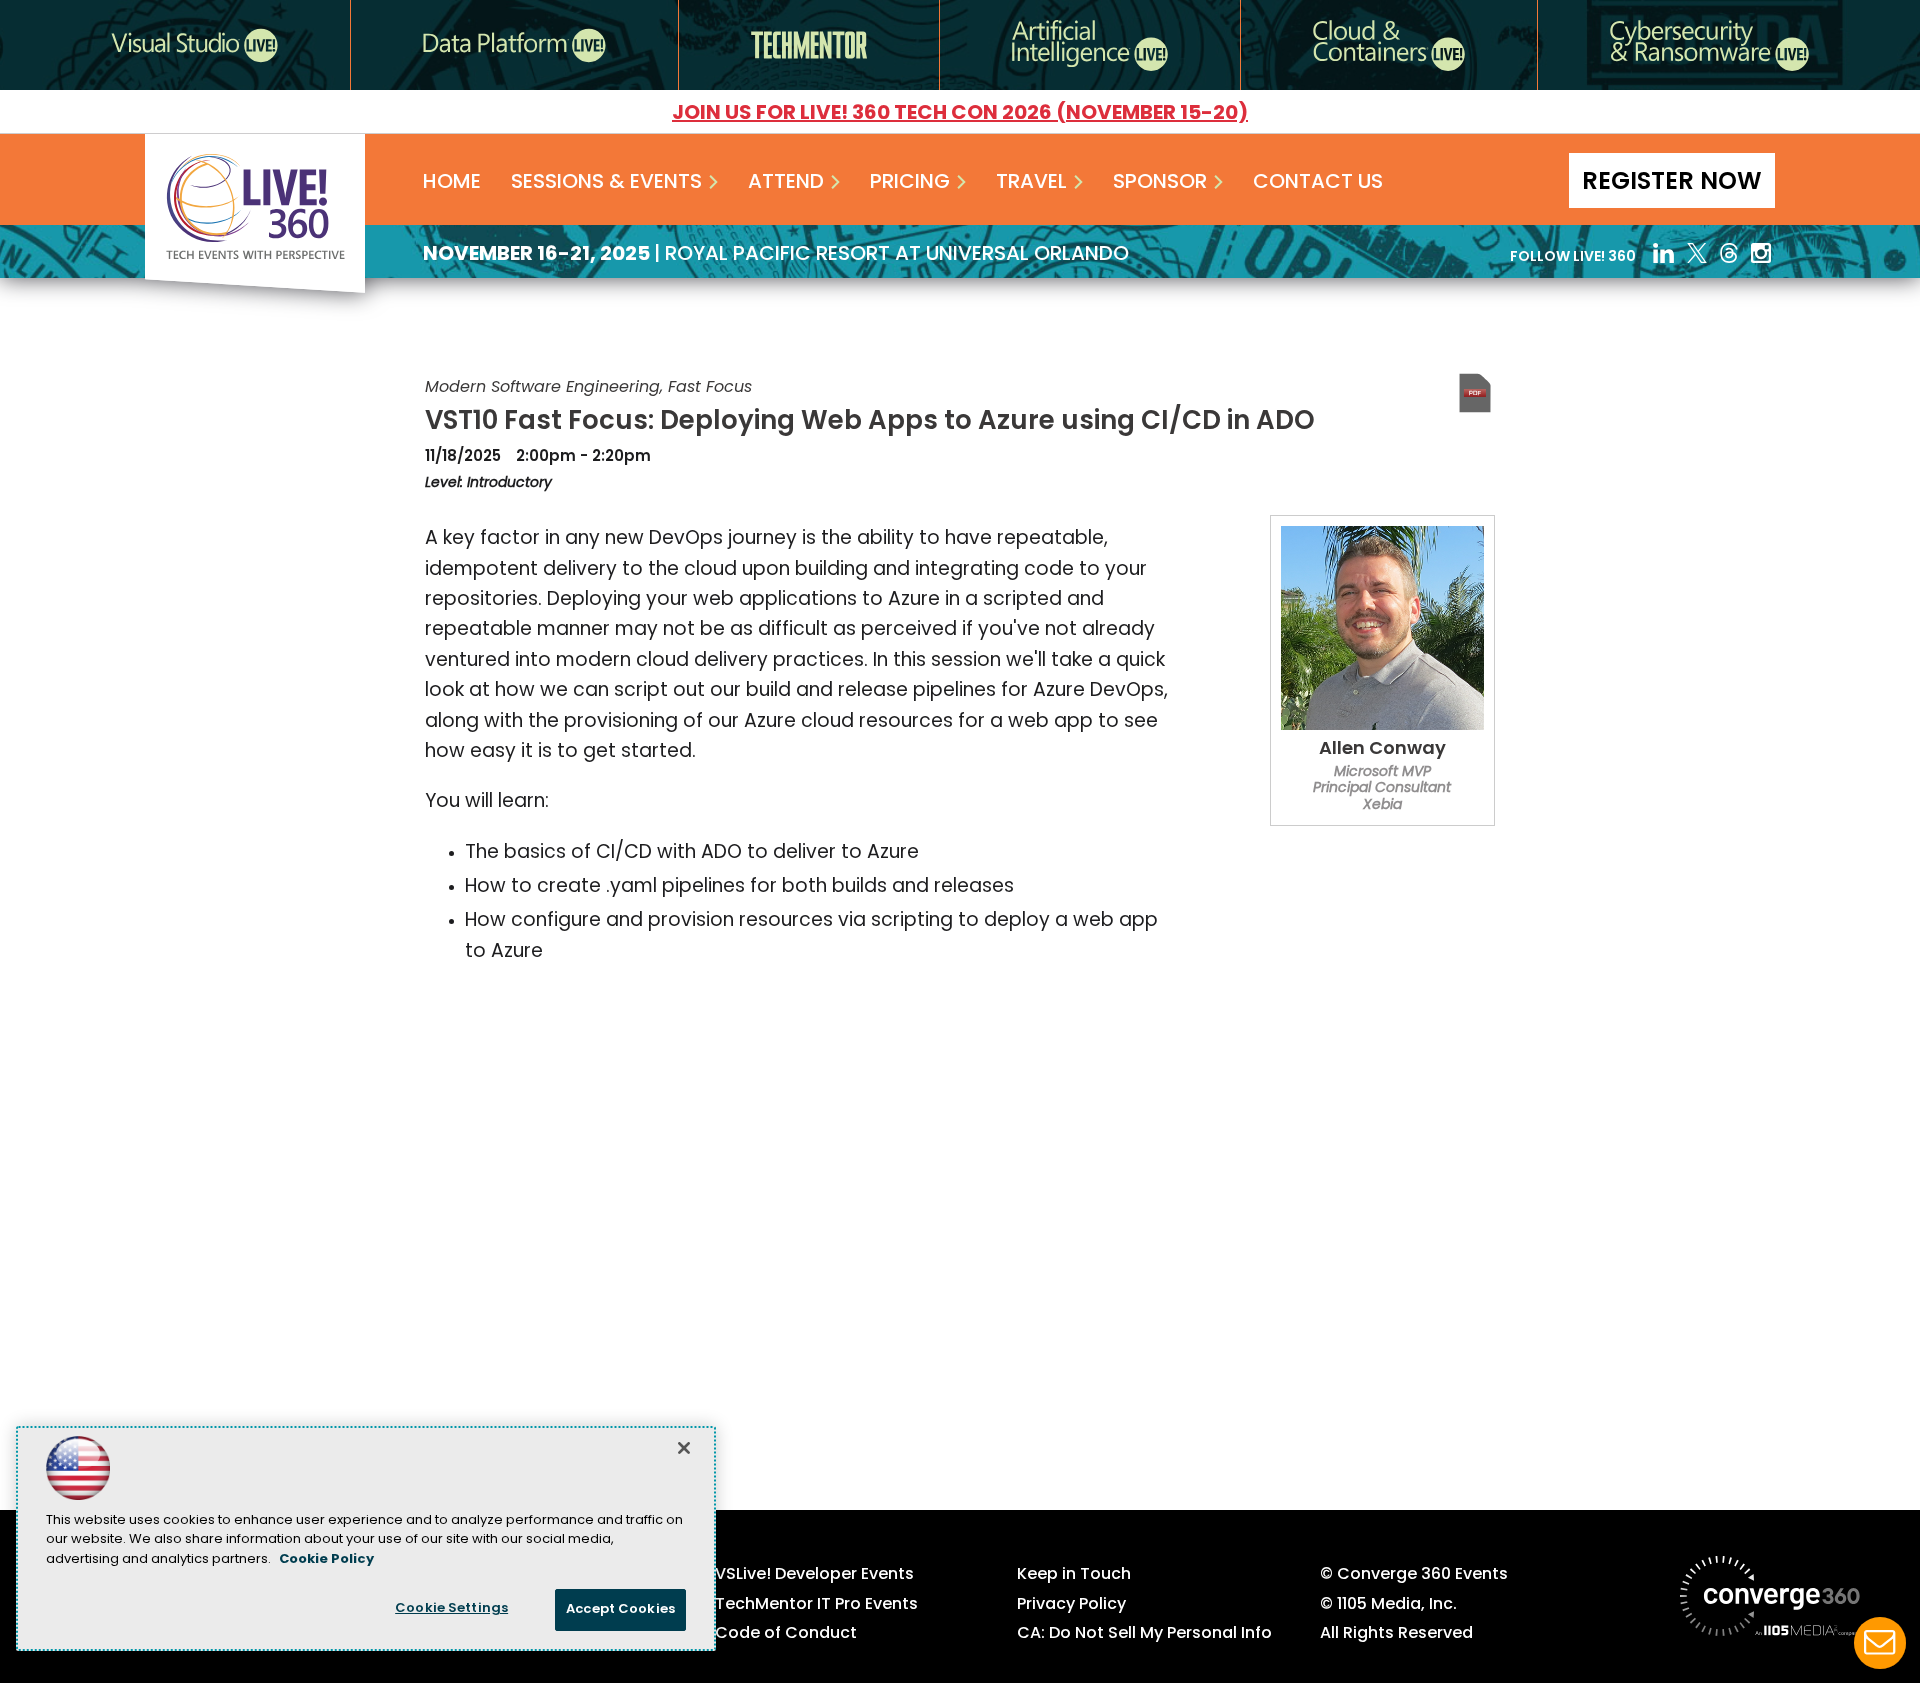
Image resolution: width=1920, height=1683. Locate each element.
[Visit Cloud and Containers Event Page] (1389, 45)
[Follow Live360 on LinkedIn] (1663, 253)
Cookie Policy (326, 1559)
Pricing (910, 183)
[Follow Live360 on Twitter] (1697, 253)
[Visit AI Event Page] (1090, 45)
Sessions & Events (606, 183)
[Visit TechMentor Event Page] (809, 45)
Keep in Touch (1074, 1575)
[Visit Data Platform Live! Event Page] (514, 45)
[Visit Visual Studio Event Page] (194, 45)
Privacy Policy (1071, 1605)
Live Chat (1880, 1643)
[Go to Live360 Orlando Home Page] (255, 289)
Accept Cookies (620, 1609)
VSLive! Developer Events (814, 1575)
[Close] (684, 1448)
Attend (786, 183)
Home (452, 183)
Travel (1031, 183)
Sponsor (1160, 183)
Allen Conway (1382, 750)
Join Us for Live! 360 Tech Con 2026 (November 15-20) (960, 114)
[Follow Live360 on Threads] (1729, 253)
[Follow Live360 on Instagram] (1763, 253)
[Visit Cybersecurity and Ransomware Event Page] (1709, 45)
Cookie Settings (451, 1608)
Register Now (1672, 183)
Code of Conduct (786, 1634)
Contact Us (1318, 183)
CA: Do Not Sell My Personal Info (1144, 1634)
